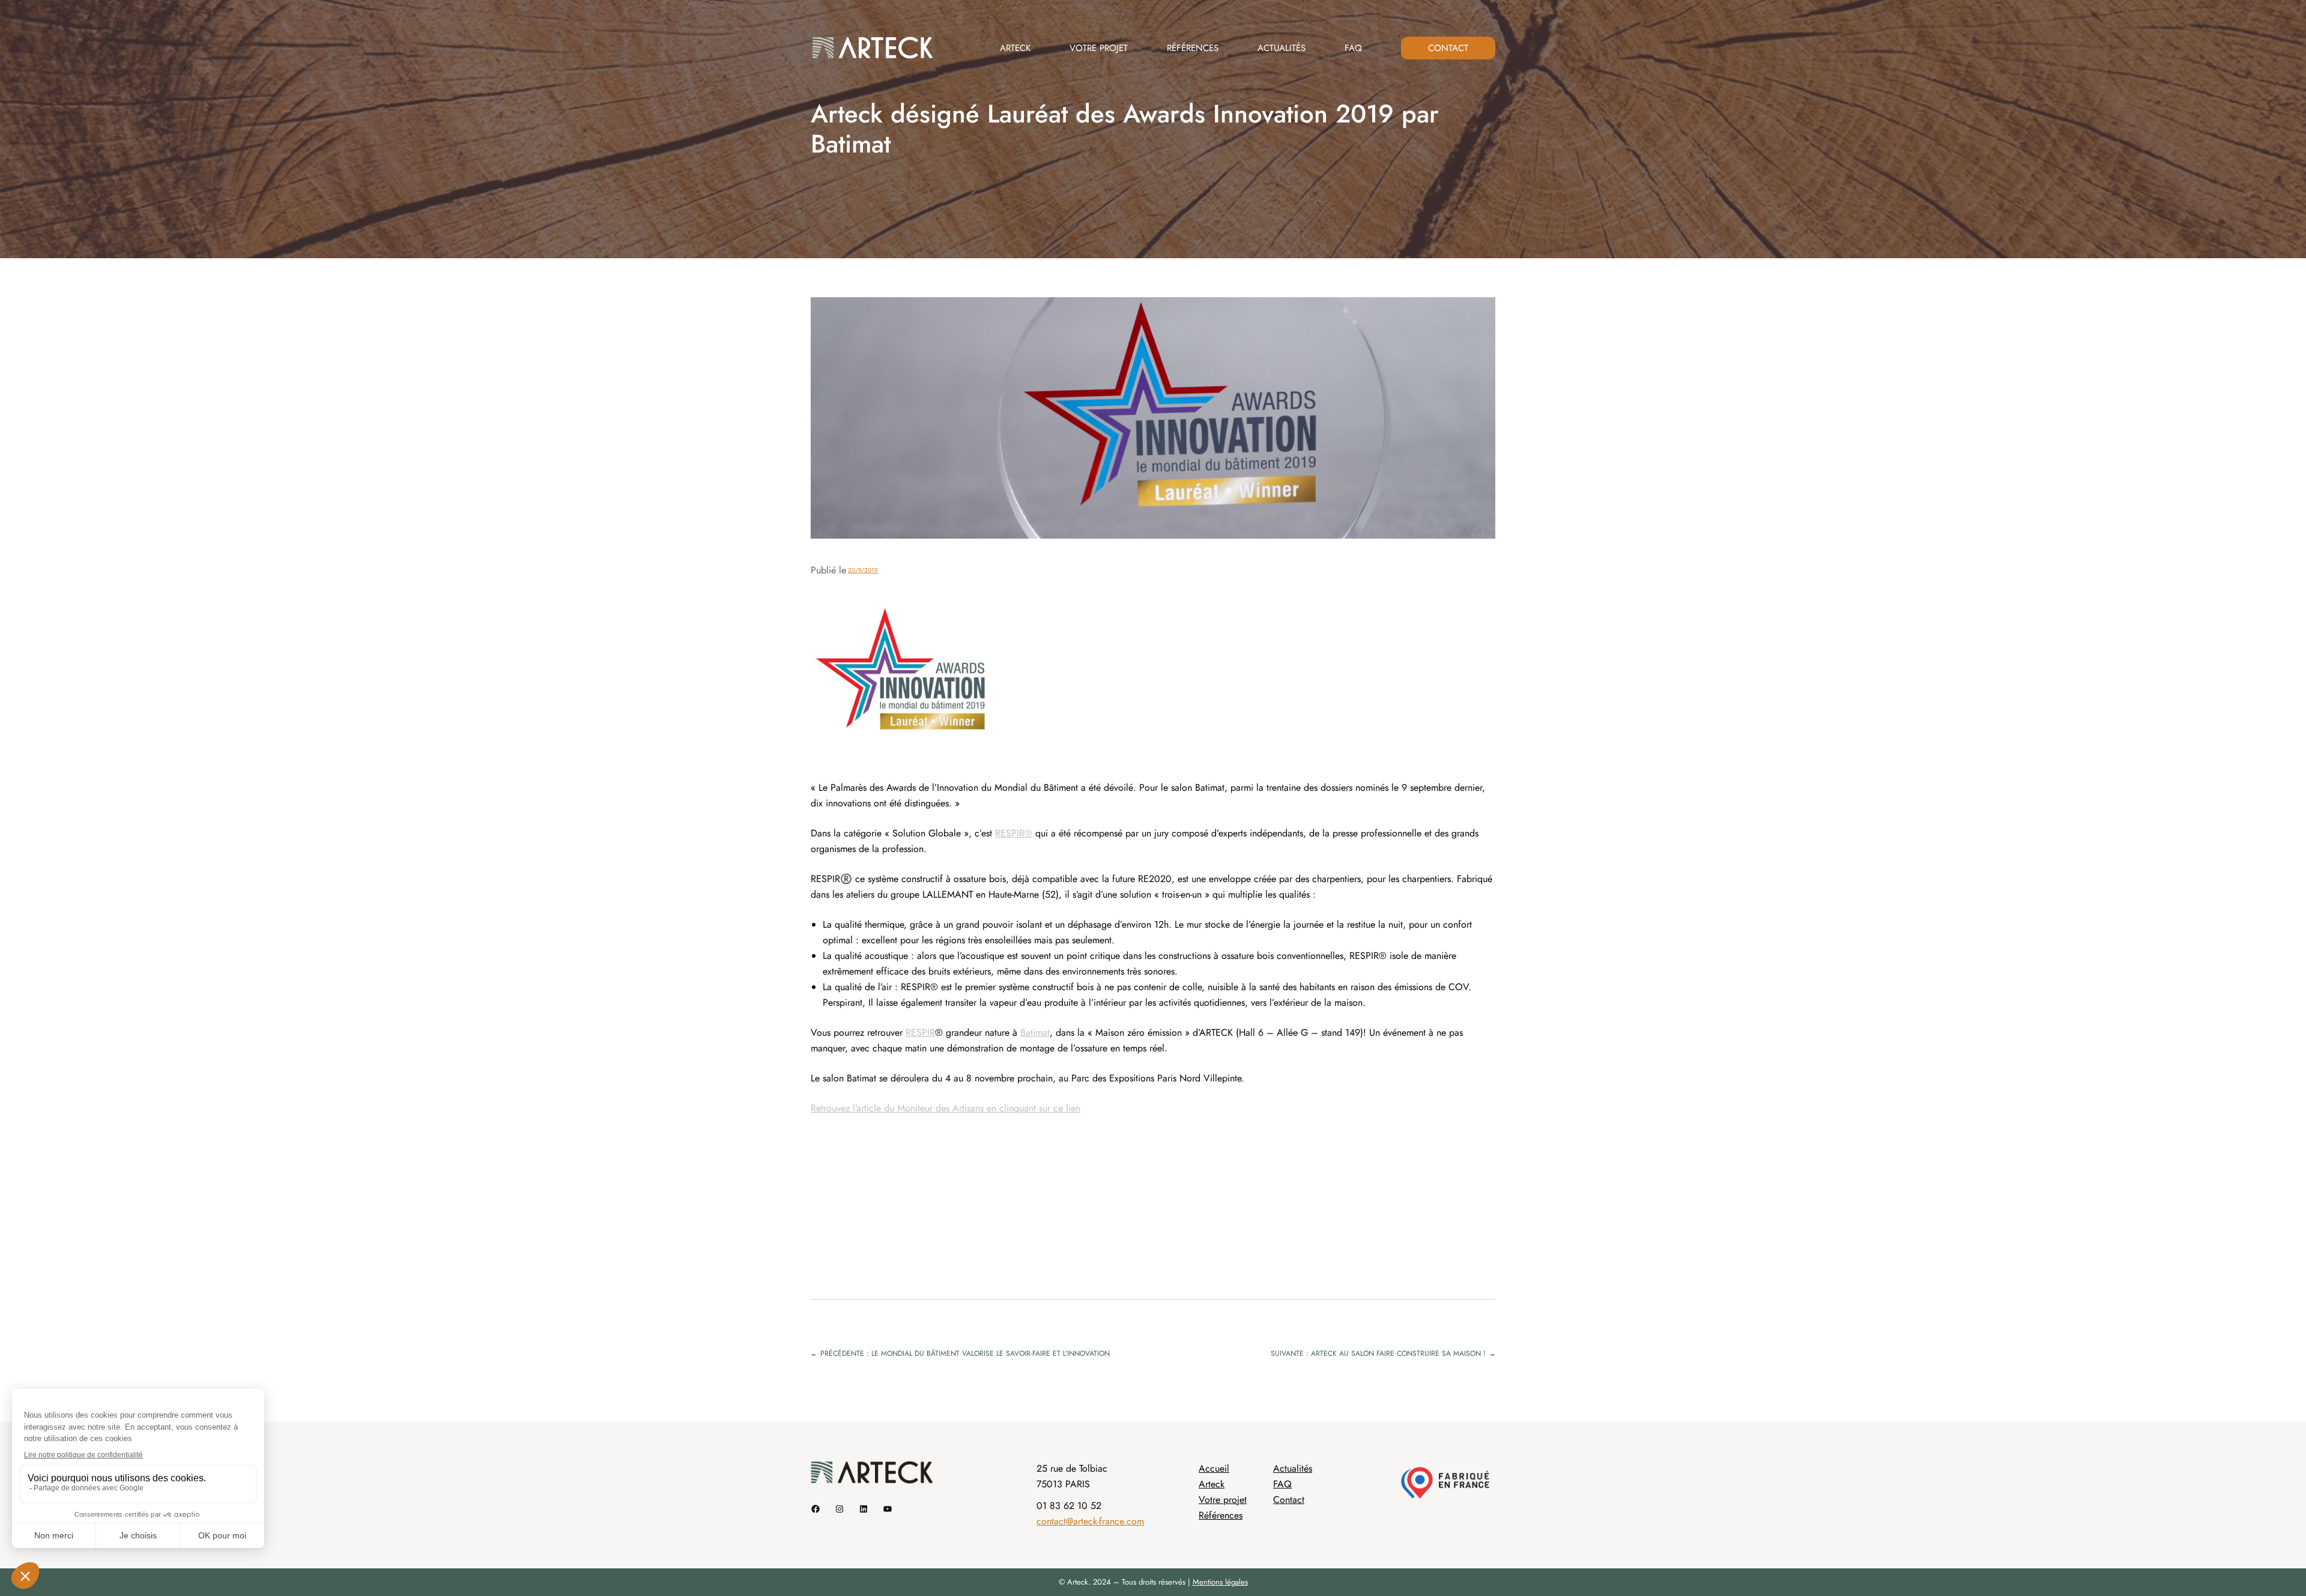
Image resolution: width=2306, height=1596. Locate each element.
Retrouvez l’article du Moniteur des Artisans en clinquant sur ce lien (946, 1108)
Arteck (1212, 1484)
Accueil (1214, 1468)
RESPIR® (1014, 833)
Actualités (1293, 1468)
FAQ (1282, 1484)
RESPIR (920, 1032)
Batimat (1035, 1032)
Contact (1289, 1500)
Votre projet (1223, 1500)
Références (1221, 1515)
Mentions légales (1220, 1582)
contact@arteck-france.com (1090, 1521)
